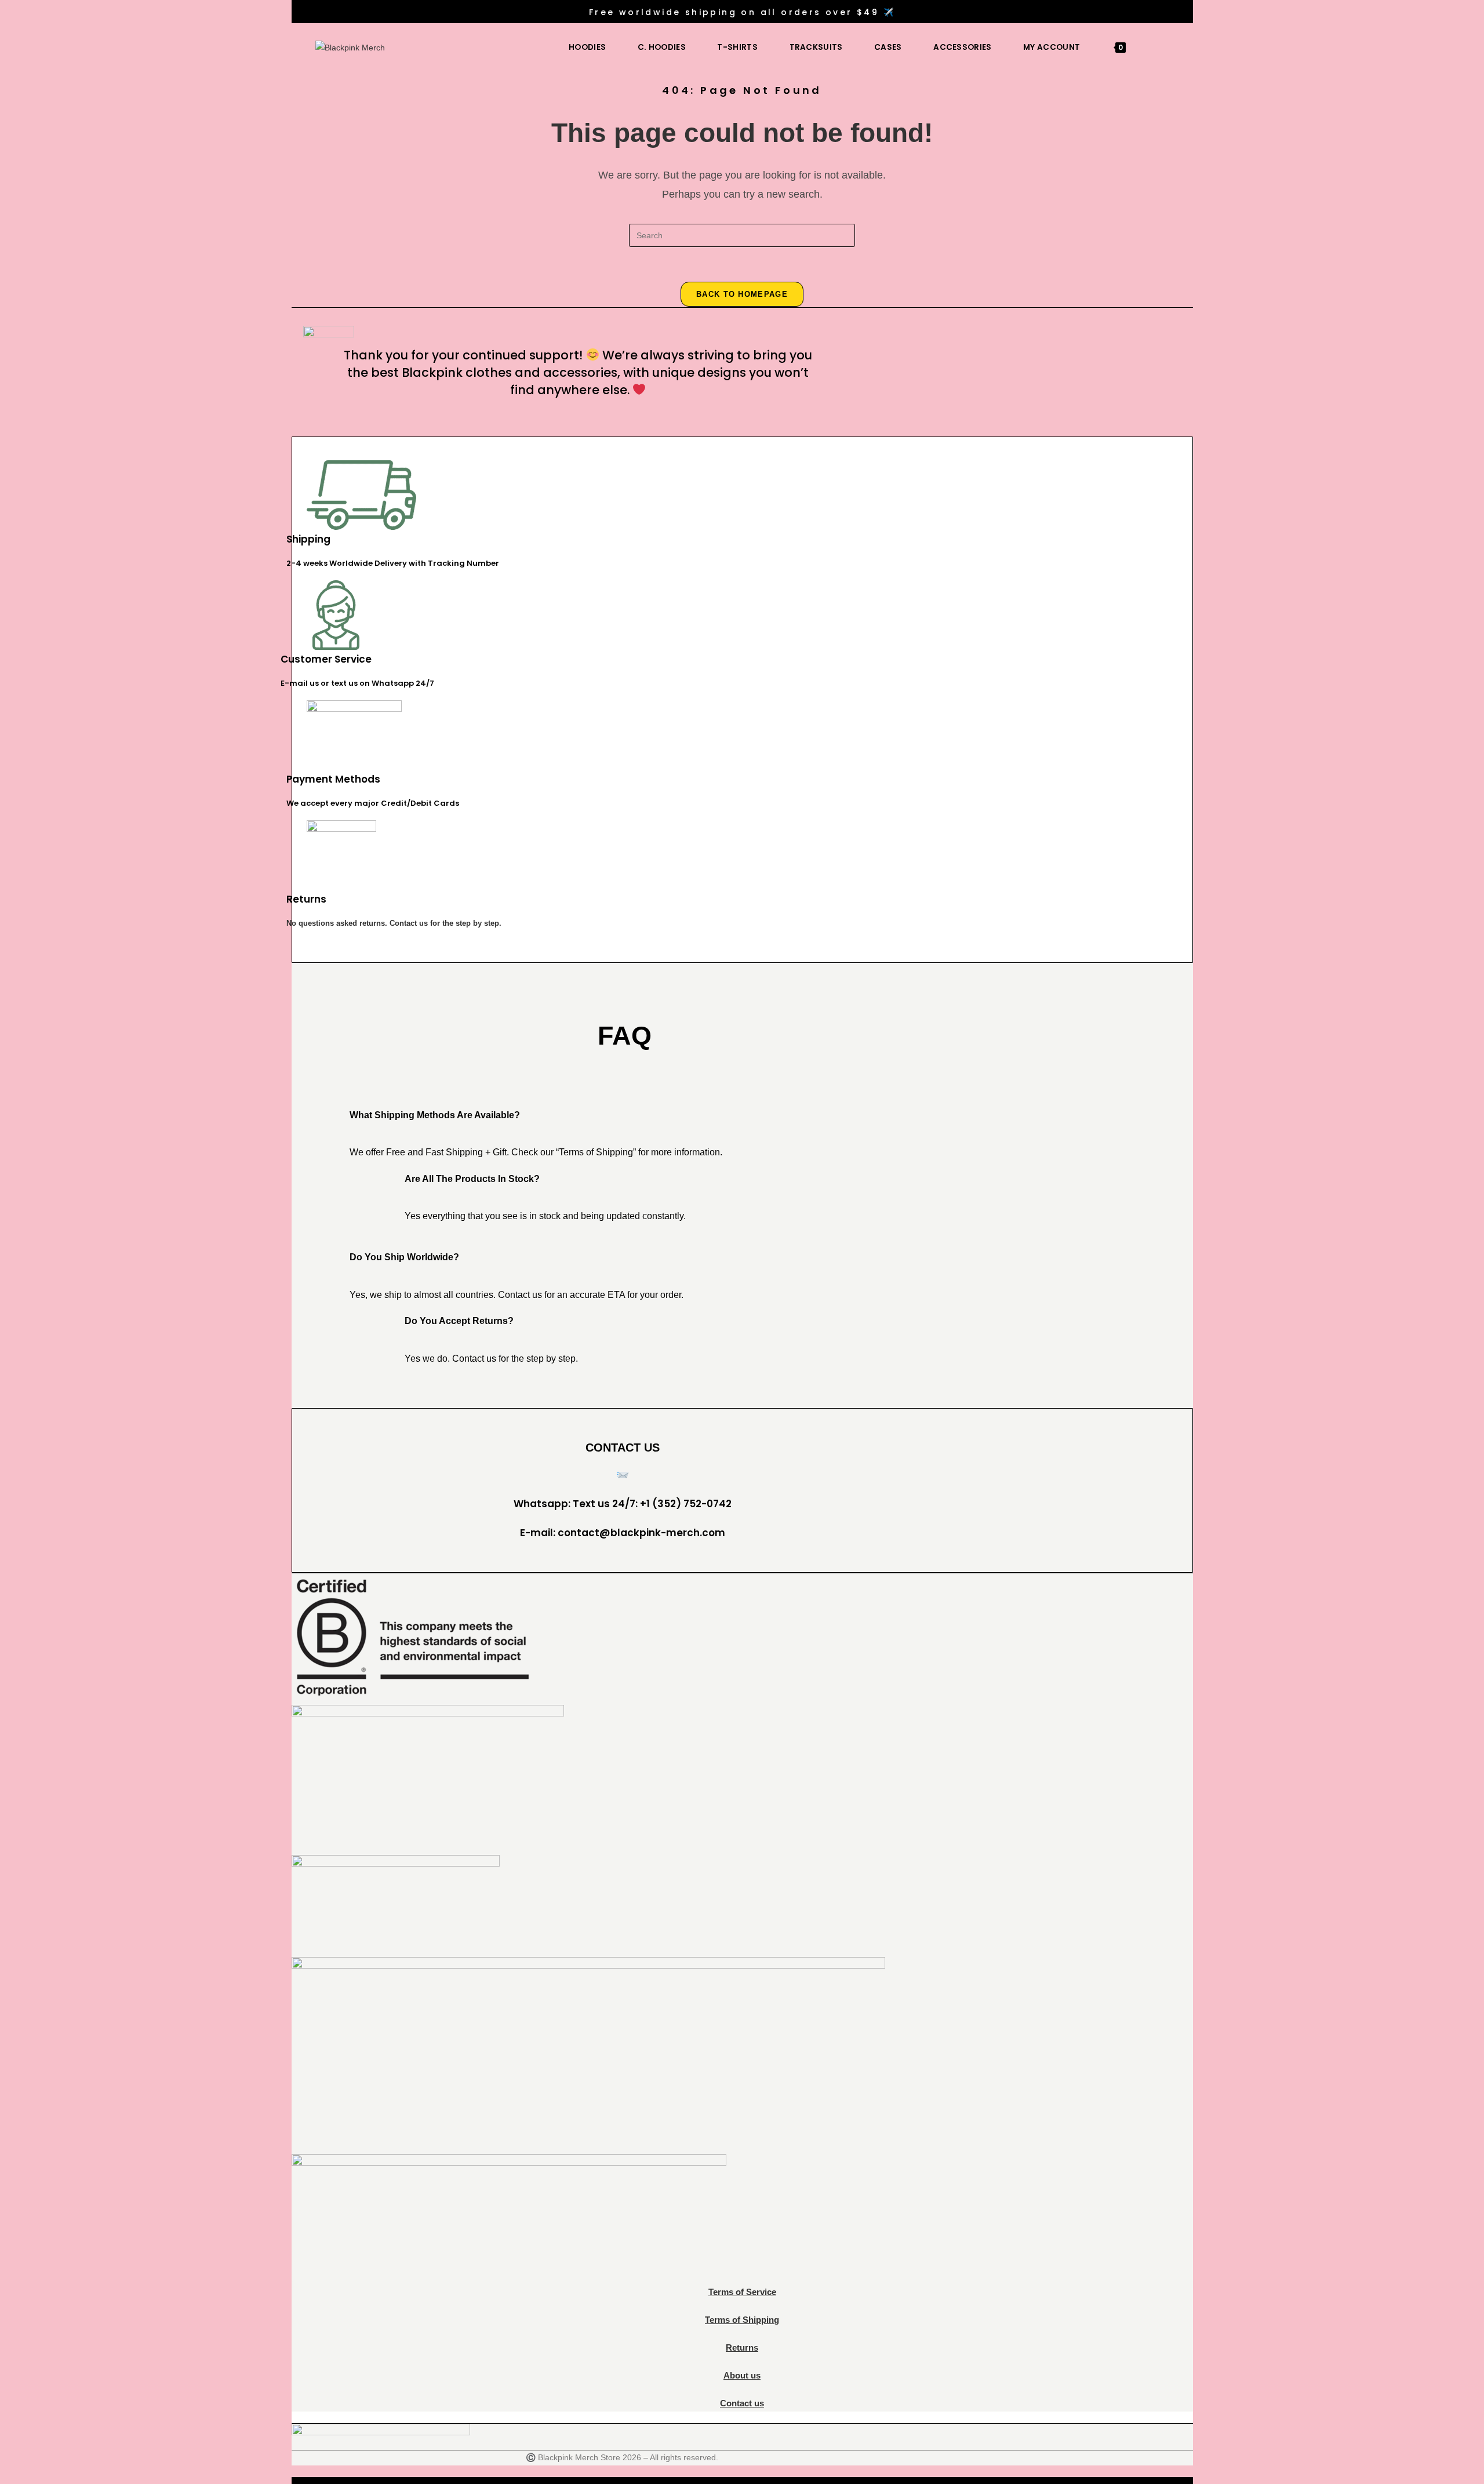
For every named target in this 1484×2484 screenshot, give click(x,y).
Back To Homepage (742, 294)
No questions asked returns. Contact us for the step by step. (394, 923)
